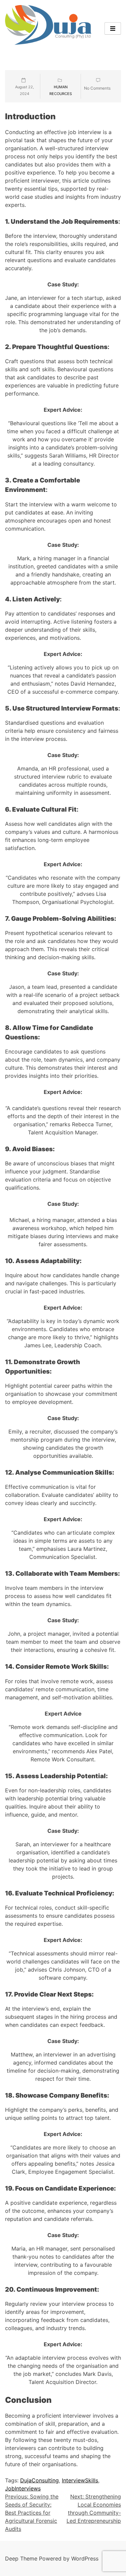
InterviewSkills (80, 2480)
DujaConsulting (39, 2480)
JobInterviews (23, 2488)
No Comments (97, 88)
